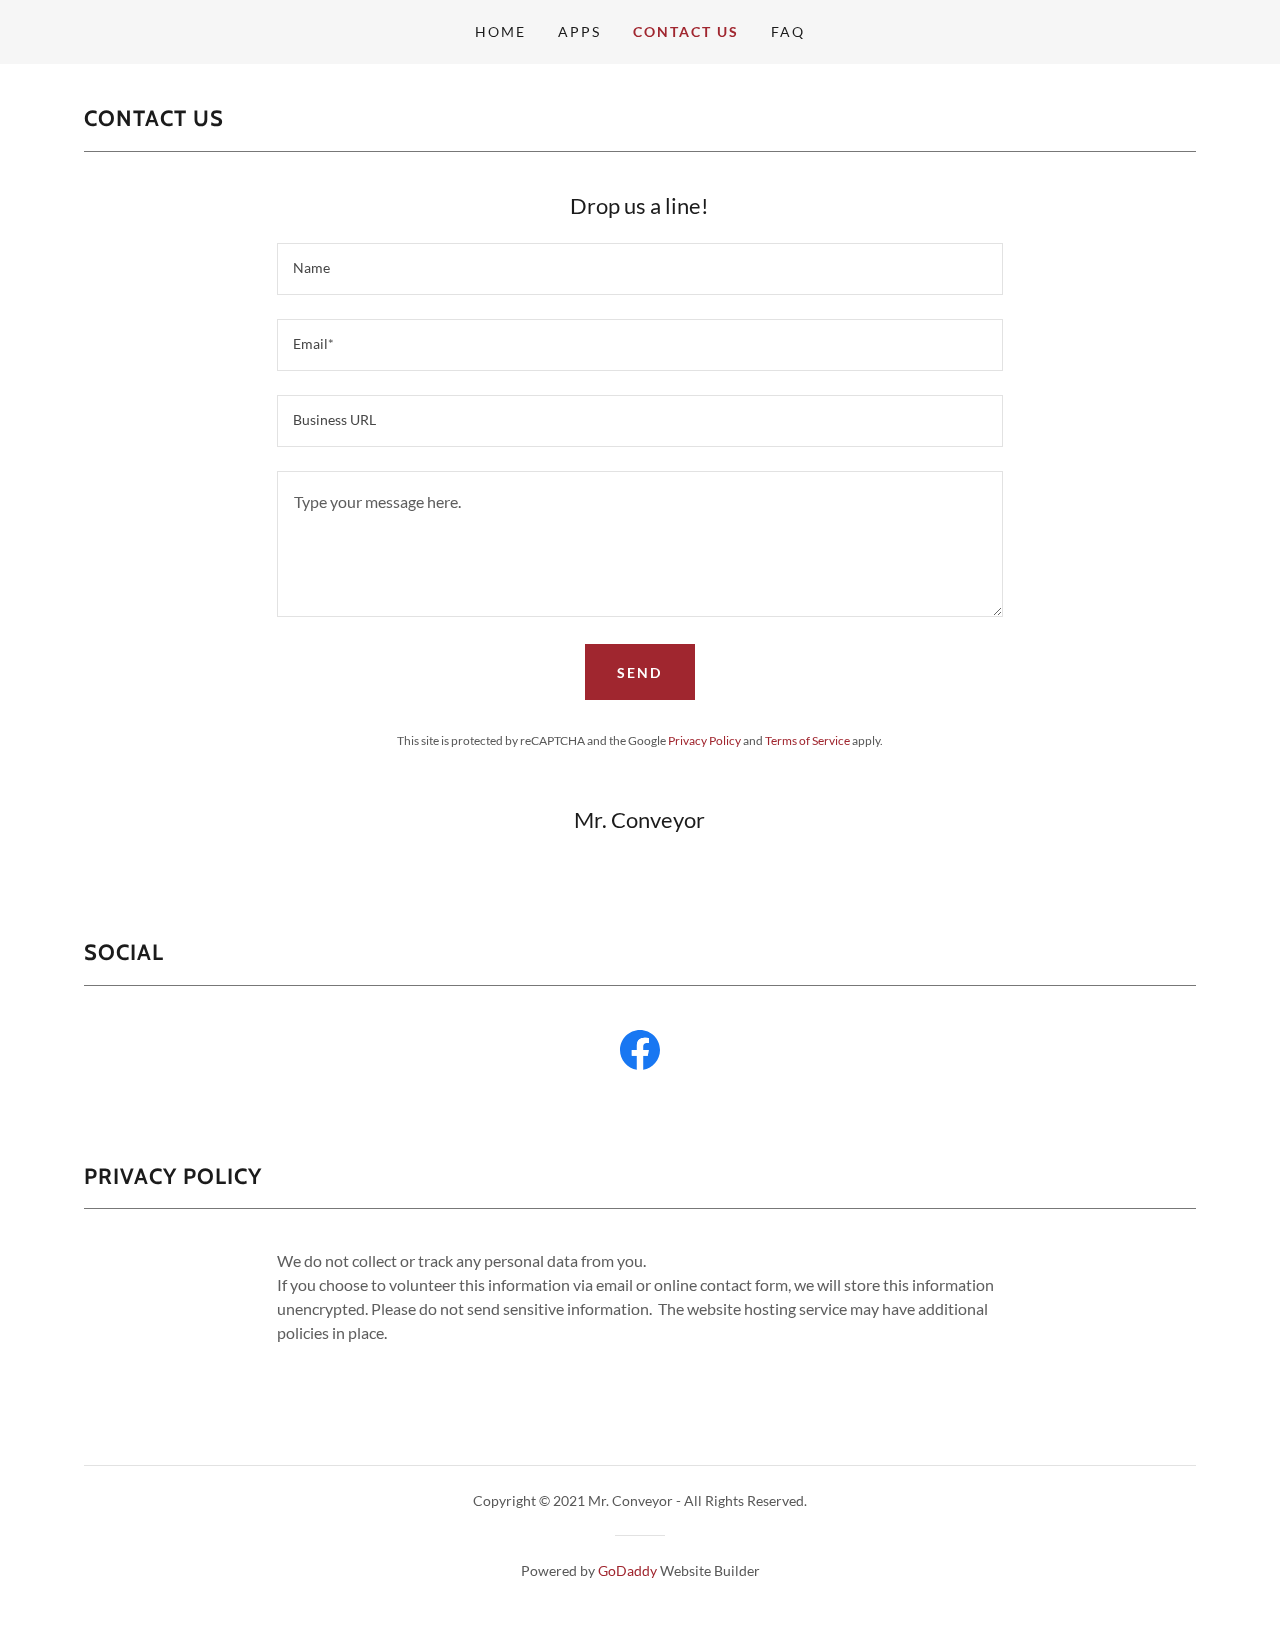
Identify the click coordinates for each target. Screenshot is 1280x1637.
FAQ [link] (788, 31)
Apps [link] (579, 31)
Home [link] (500, 31)
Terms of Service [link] (807, 740)
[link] (640, 1054)
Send (639, 672)
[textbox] (639, 269)
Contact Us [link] (686, 31)
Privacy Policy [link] (704, 740)
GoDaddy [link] (627, 1570)
